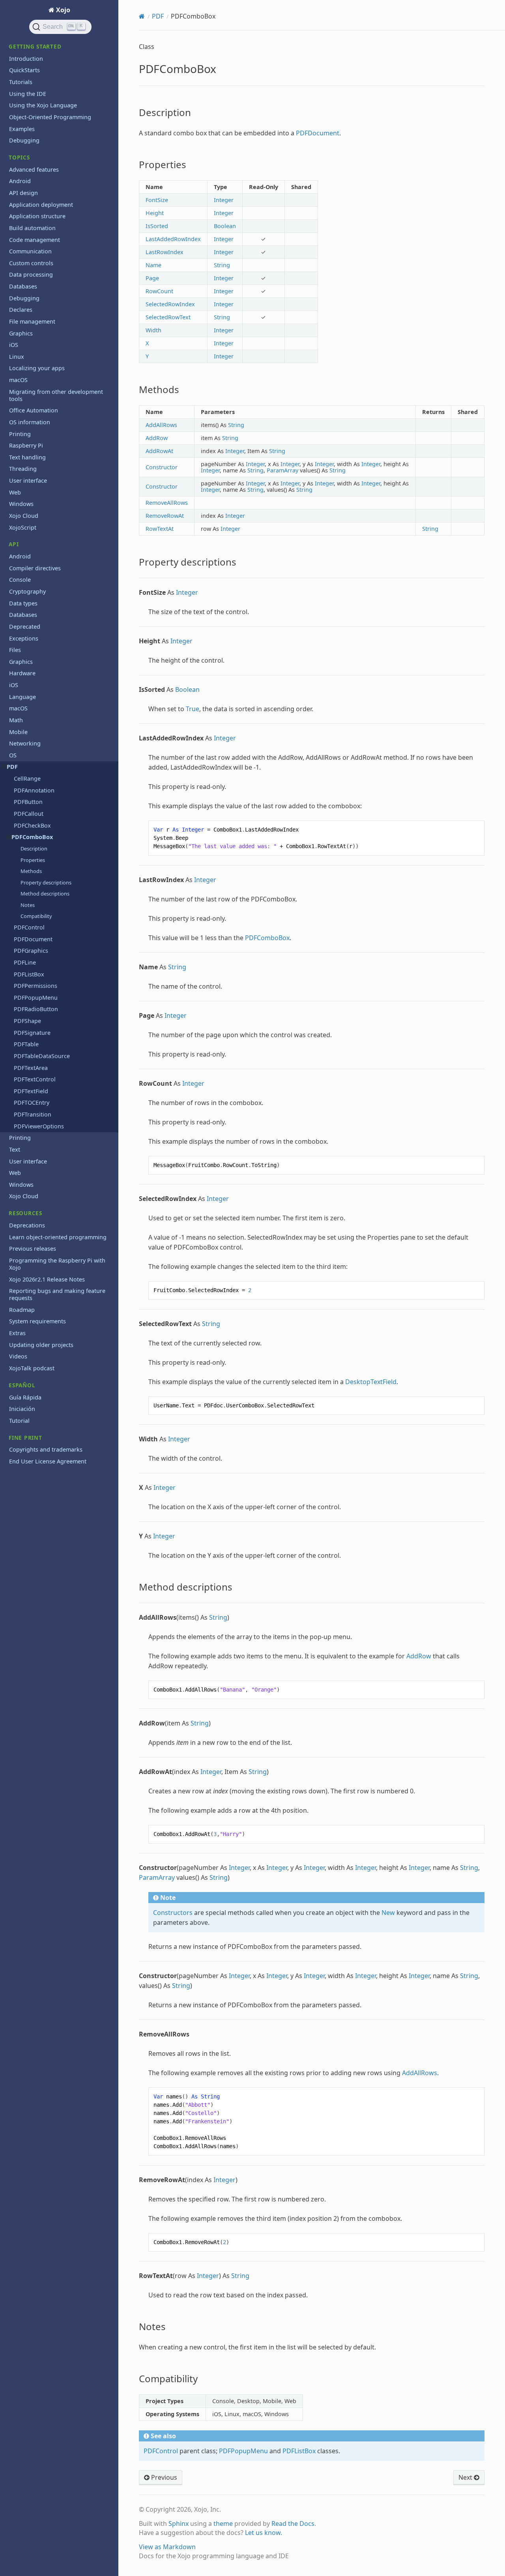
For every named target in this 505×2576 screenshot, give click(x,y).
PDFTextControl (35, 1079)
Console (20, 580)
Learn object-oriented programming (58, 1237)
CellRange (27, 778)
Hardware (22, 673)
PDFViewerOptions (39, 1126)
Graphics (21, 333)
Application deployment (41, 205)
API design (23, 193)
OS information (30, 422)
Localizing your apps (37, 368)
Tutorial (19, 1421)
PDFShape (27, 1021)
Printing (20, 434)
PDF (12, 767)
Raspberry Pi (26, 445)
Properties (33, 860)
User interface (28, 481)
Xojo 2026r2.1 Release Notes (47, 1279)
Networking (25, 743)
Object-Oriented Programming (50, 117)
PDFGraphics (31, 951)
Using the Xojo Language (43, 105)
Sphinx (179, 2524)
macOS (18, 380)
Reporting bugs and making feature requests (57, 1294)
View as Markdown (167, 2547)
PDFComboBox (32, 837)
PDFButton (28, 802)
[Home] (142, 16)
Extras (17, 1333)
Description (34, 849)
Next (466, 2477)
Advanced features (34, 170)
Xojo (62, 10)
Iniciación (22, 1409)
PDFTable (26, 1044)
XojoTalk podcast (32, 1368)
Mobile (18, 732)
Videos (18, 1356)
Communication (30, 251)
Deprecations (27, 1225)
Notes (28, 905)
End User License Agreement (48, 1461)
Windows (21, 504)
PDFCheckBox (32, 825)
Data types (23, 603)
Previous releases (33, 1249)
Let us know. (264, 2533)
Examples (22, 129)
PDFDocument (33, 939)
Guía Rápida (25, 1397)
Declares (21, 310)
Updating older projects (41, 1345)
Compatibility (36, 916)
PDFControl (29, 927)
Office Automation (34, 410)
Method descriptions (45, 894)
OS (13, 755)
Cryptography (27, 591)
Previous (163, 2477)
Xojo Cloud (24, 516)
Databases (23, 286)
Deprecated (25, 627)
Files (15, 650)
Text (15, 1149)
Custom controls (31, 263)
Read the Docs (293, 2524)
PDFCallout (29, 814)
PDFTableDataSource (42, 1056)
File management (32, 321)
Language (22, 697)
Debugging (24, 140)
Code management (35, 240)
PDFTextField (31, 1091)
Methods (31, 871)
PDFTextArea (31, 1068)
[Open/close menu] (5, 767)
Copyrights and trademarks (46, 1449)
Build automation (32, 228)
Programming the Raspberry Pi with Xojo (57, 1264)
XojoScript (23, 527)
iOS (14, 345)
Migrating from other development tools (56, 395)
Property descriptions (46, 882)
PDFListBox (29, 974)
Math (16, 720)
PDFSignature (32, 1033)
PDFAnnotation (34, 790)
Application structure (37, 216)
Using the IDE (28, 94)
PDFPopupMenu (36, 998)
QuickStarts (24, 70)
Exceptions (24, 638)
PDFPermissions (36, 986)
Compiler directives (35, 568)
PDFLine (25, 962)
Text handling (27, 457)
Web (15, 492)
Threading (23, 469)
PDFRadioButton (36, 1009)
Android (20, 181)
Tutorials (21, 82)
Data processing (31, 274)
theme (223, 2524)
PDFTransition (33, 1114)
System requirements (37, 1321)
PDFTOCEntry (32, 1103)
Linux (17, 357)
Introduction (26, 59)
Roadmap (22, 1310)
